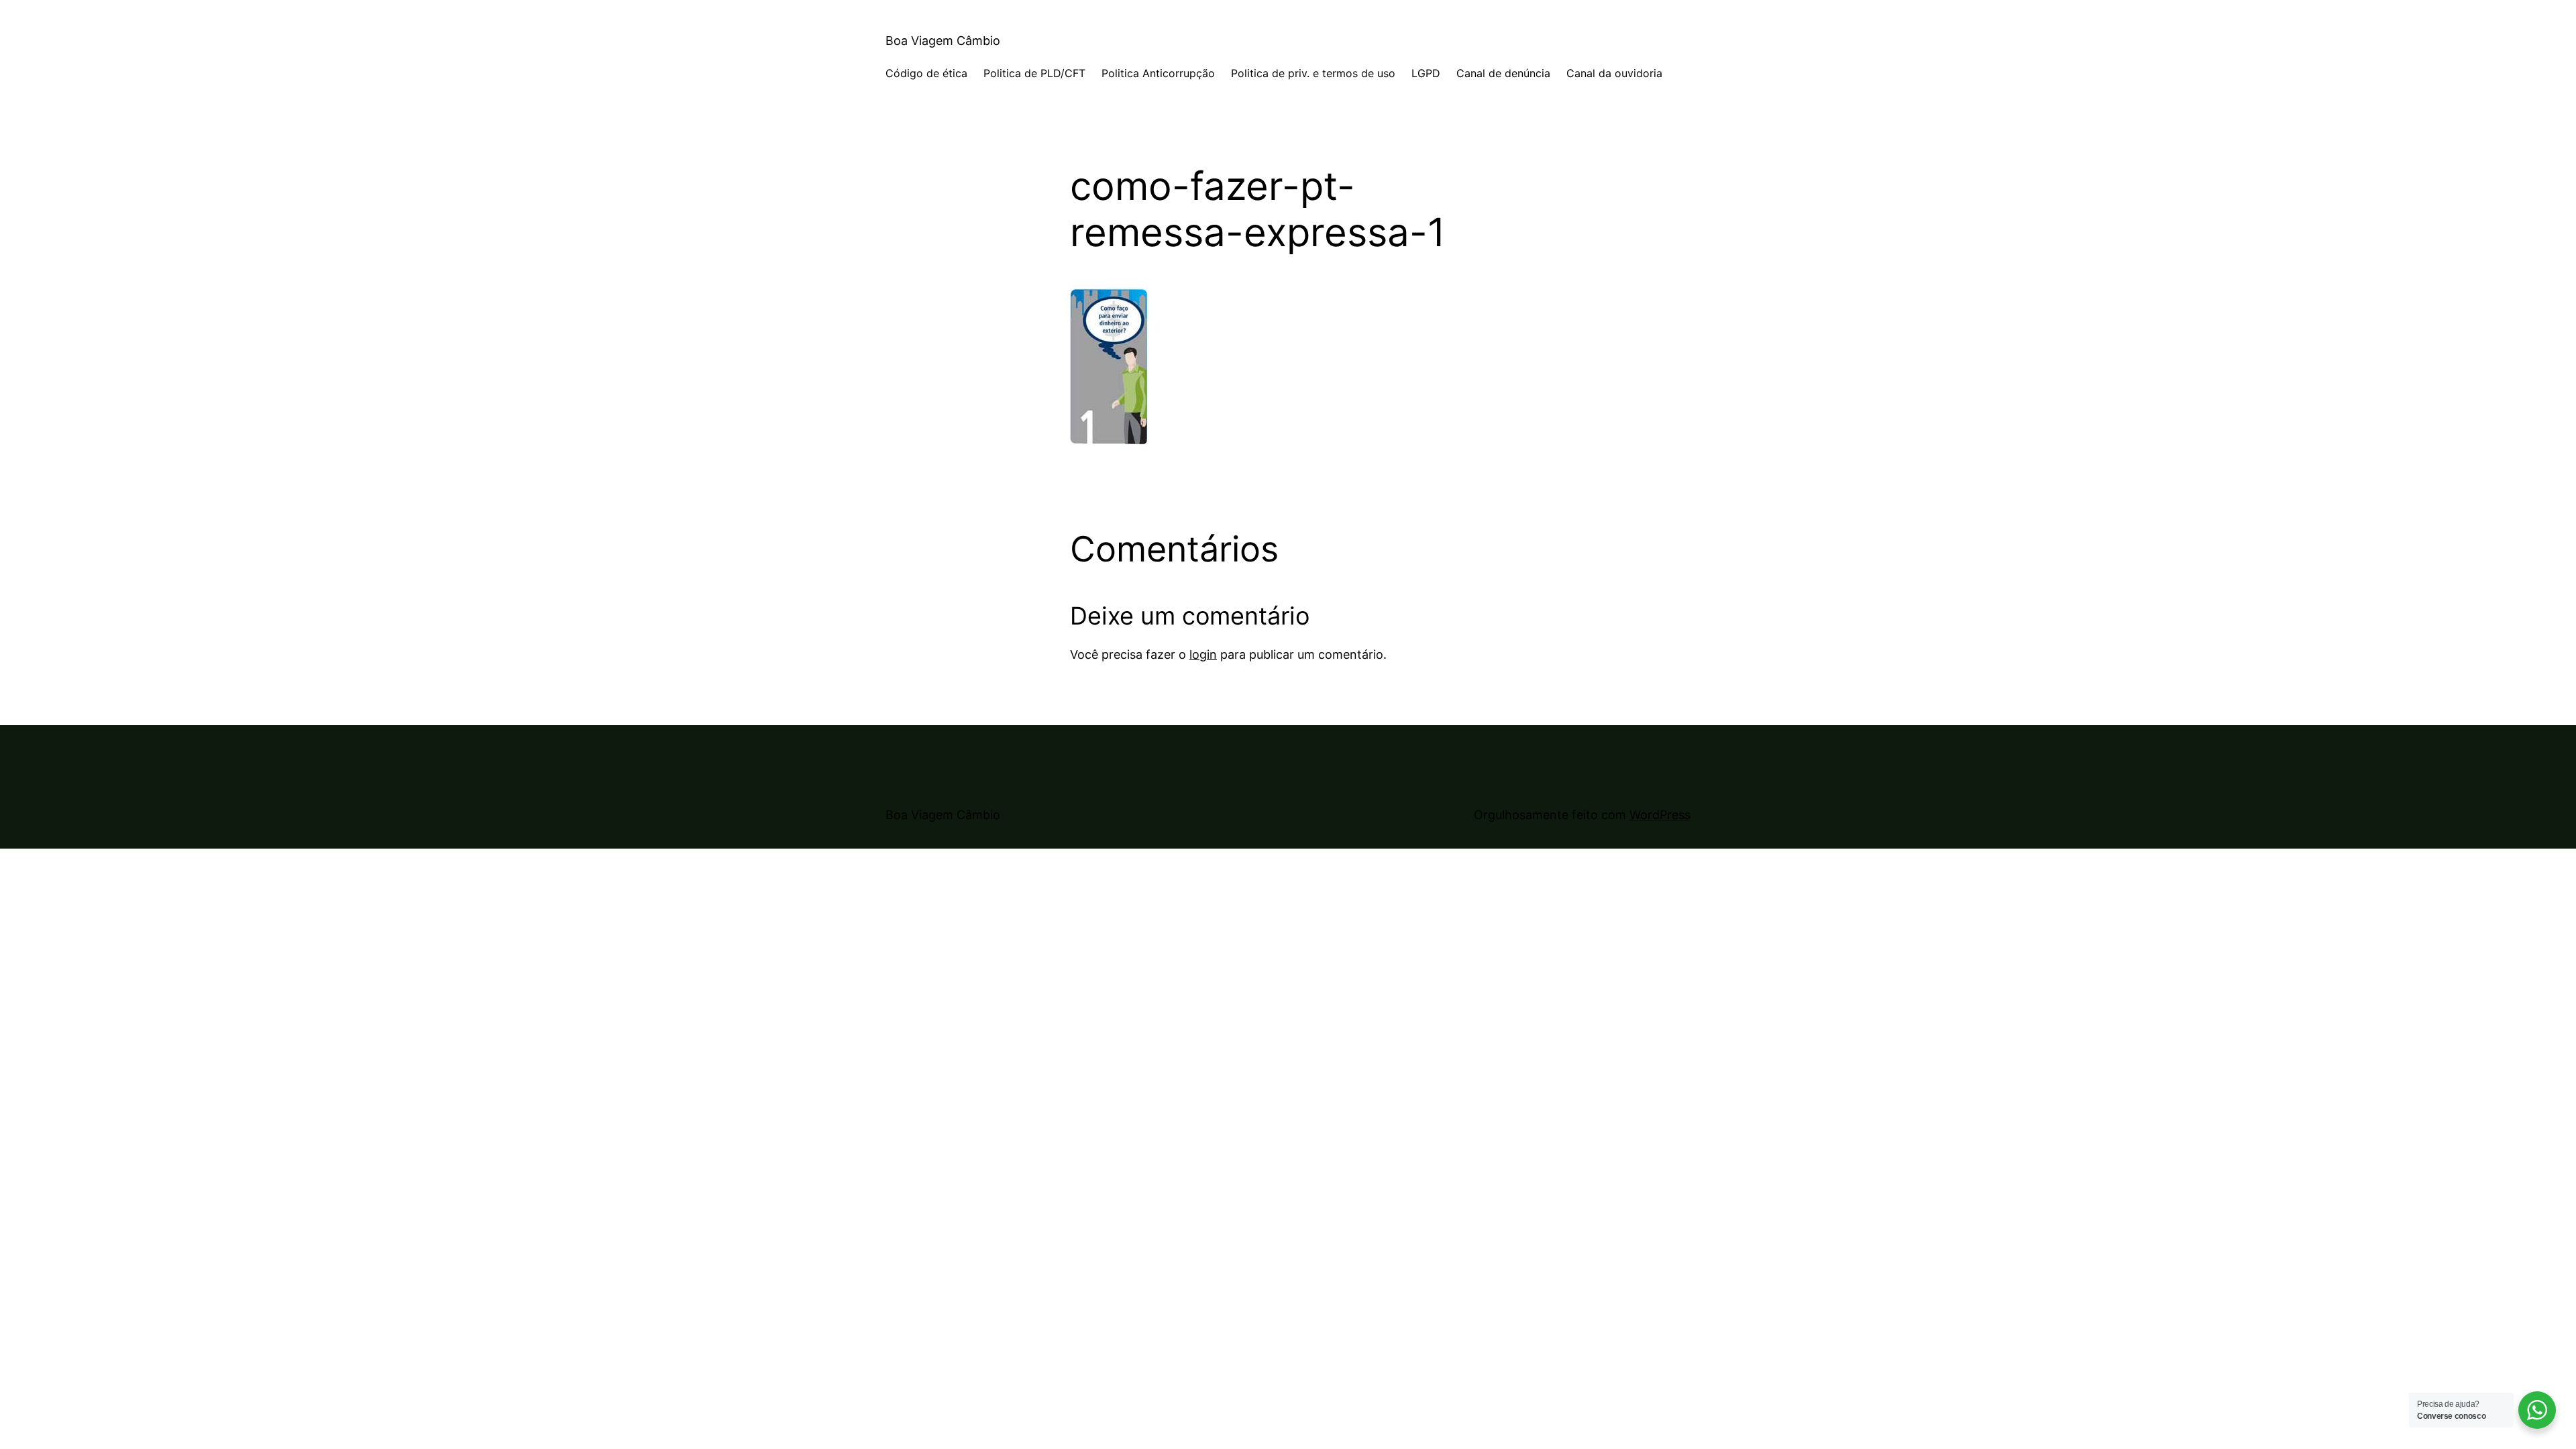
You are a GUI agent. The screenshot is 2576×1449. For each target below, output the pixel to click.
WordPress (1660, 815)
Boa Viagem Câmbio (943, 41)
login (1203, 654)
